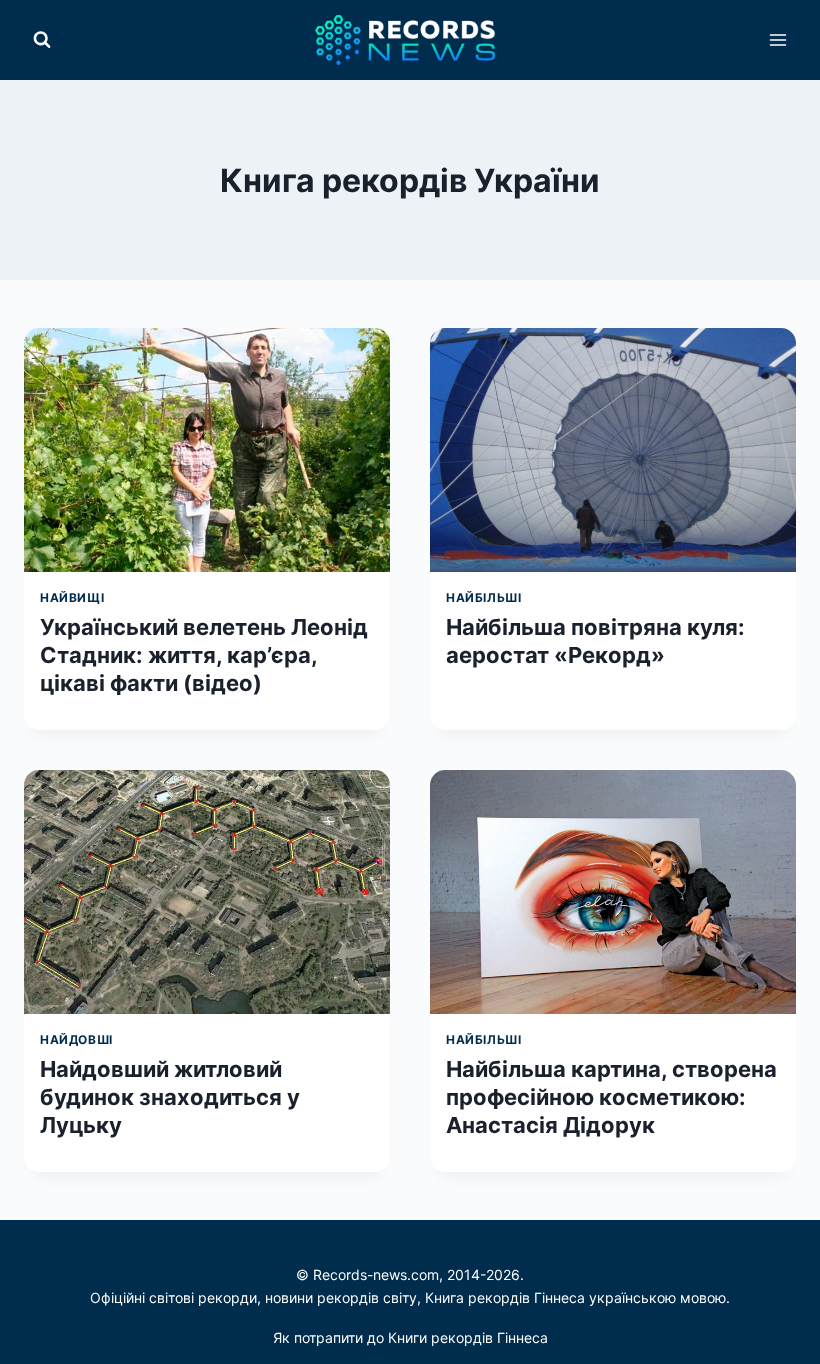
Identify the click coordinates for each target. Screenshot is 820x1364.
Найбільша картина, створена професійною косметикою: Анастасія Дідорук (611, 1097)
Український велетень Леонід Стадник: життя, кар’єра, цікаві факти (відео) (204, 655)
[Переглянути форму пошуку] (42, 40)
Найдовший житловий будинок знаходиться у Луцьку (170, 1097)
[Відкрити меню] (777, 39)
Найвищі (72, 597)
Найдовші (76, 1039)
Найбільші (483, 597)
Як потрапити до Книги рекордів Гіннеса (410, 1337)
